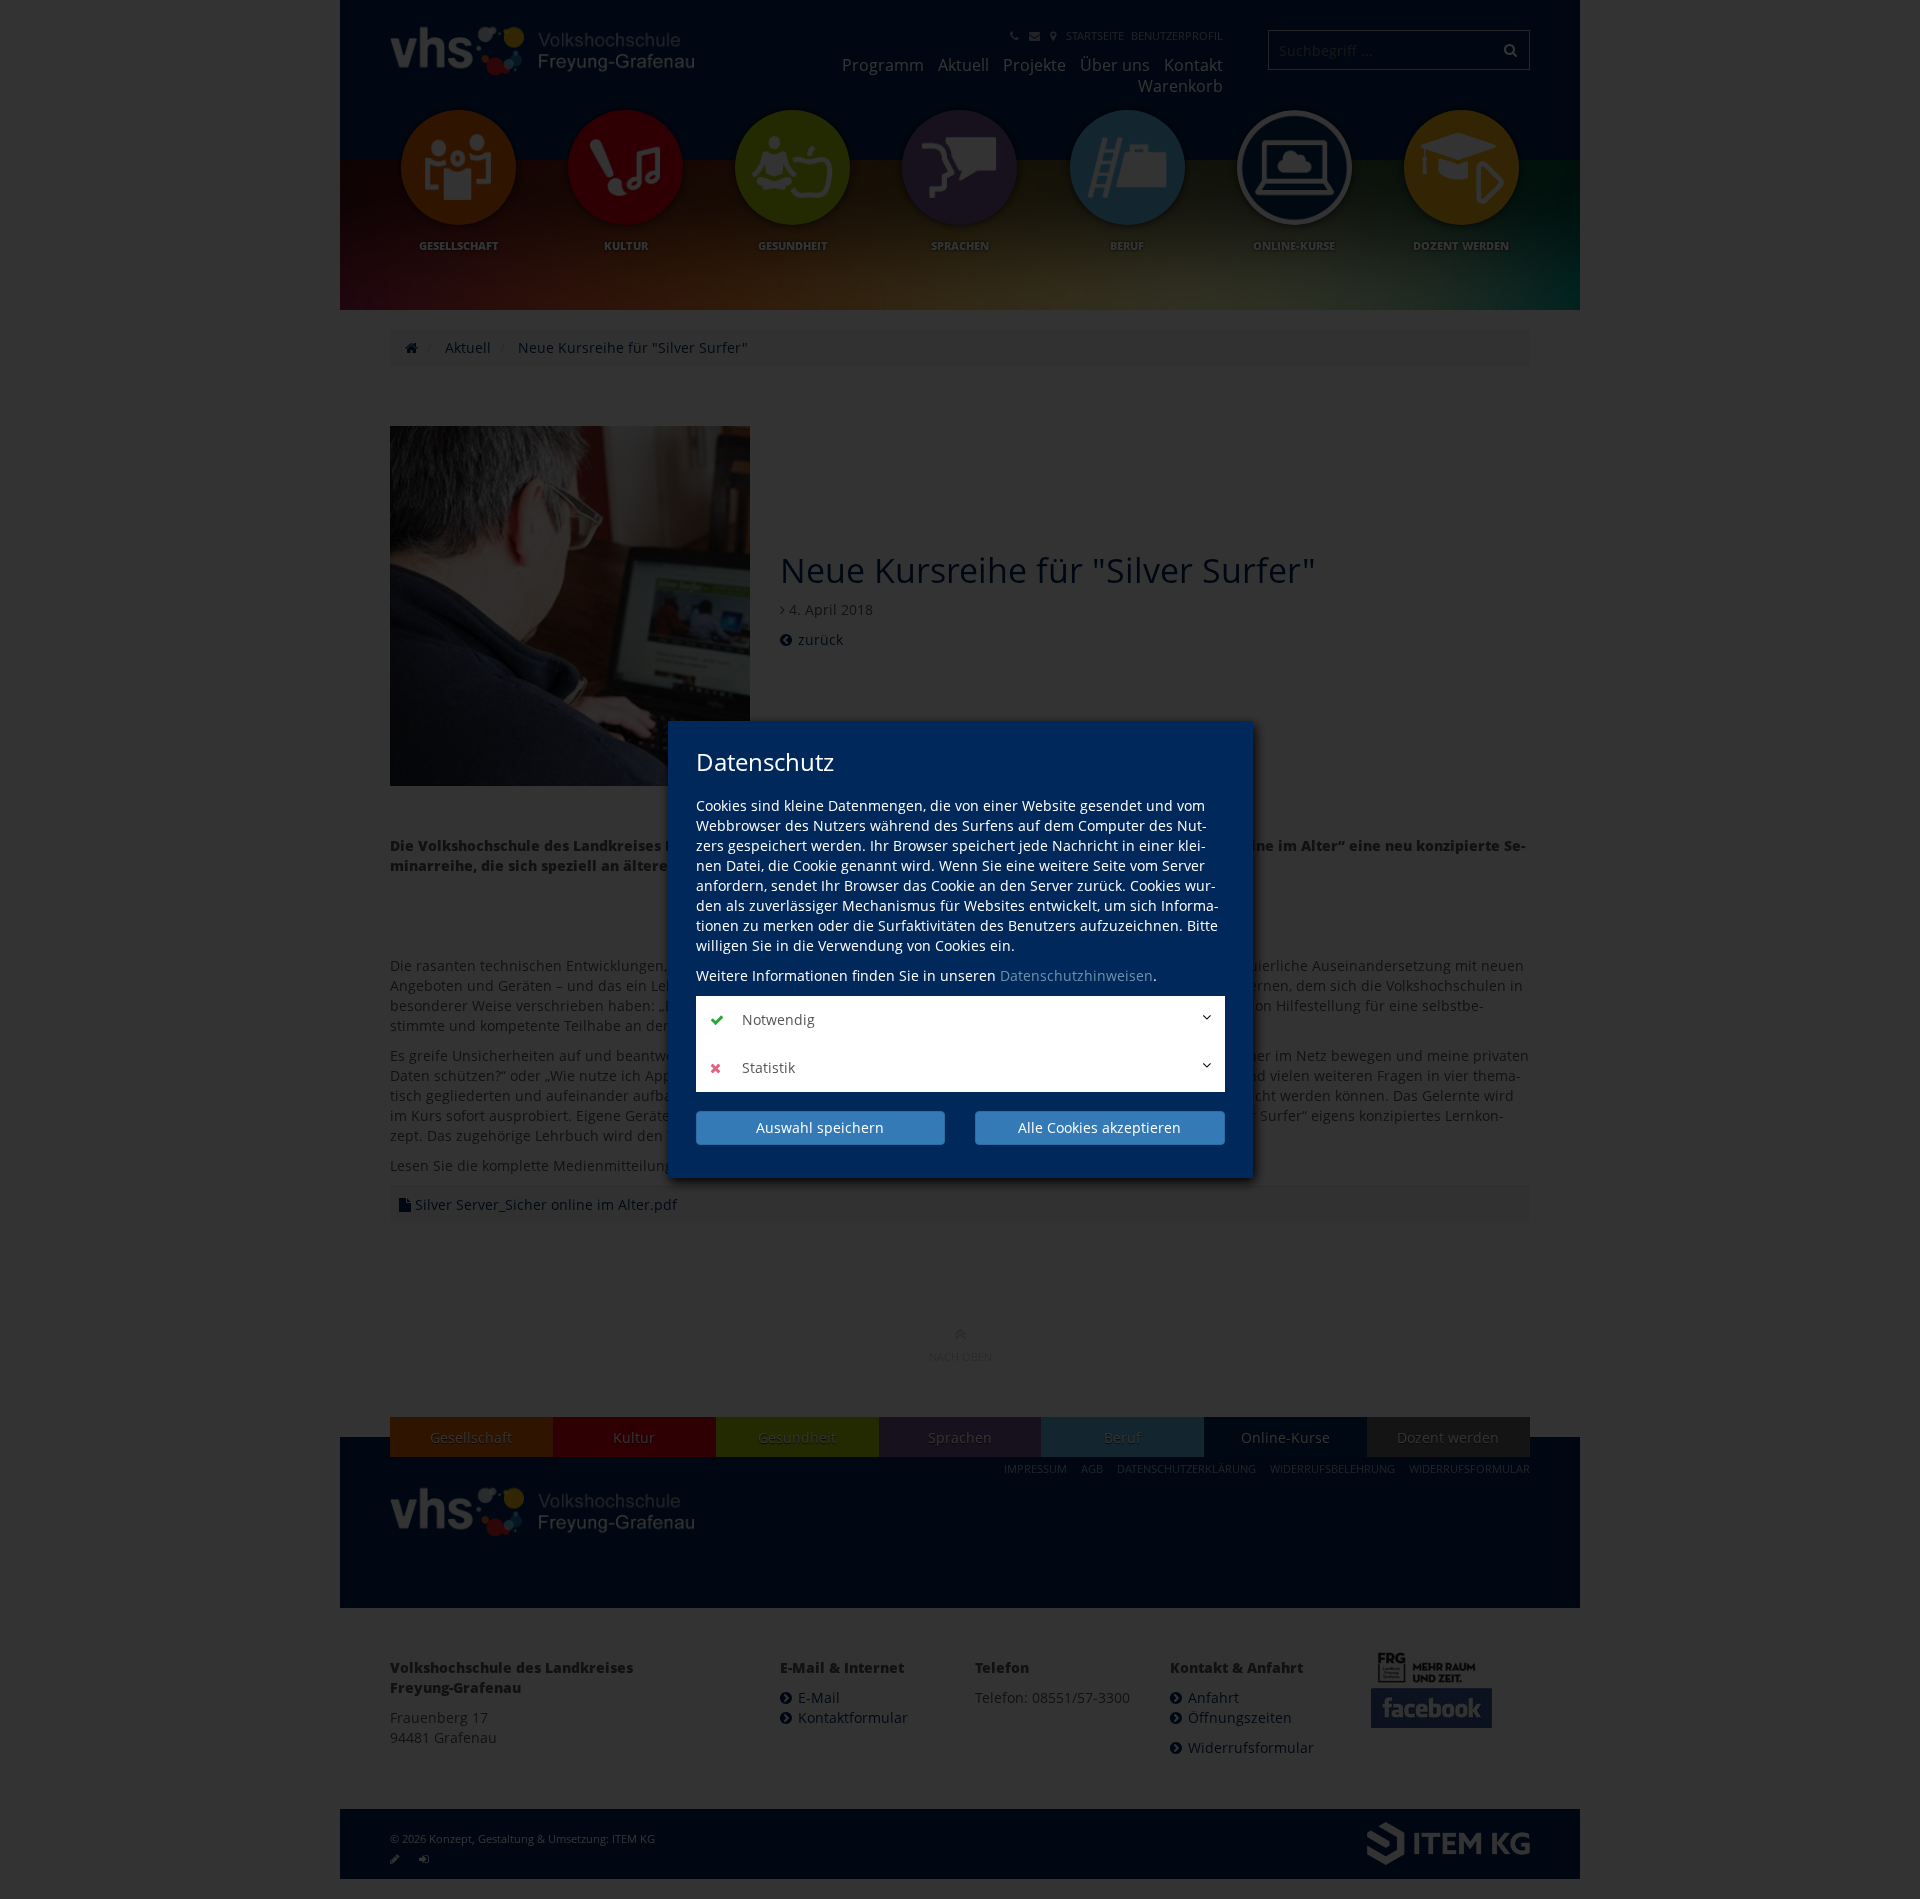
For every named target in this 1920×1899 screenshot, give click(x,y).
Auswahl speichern (820, 1127)
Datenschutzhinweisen (1076, 975)
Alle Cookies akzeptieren (1099, 1127)
